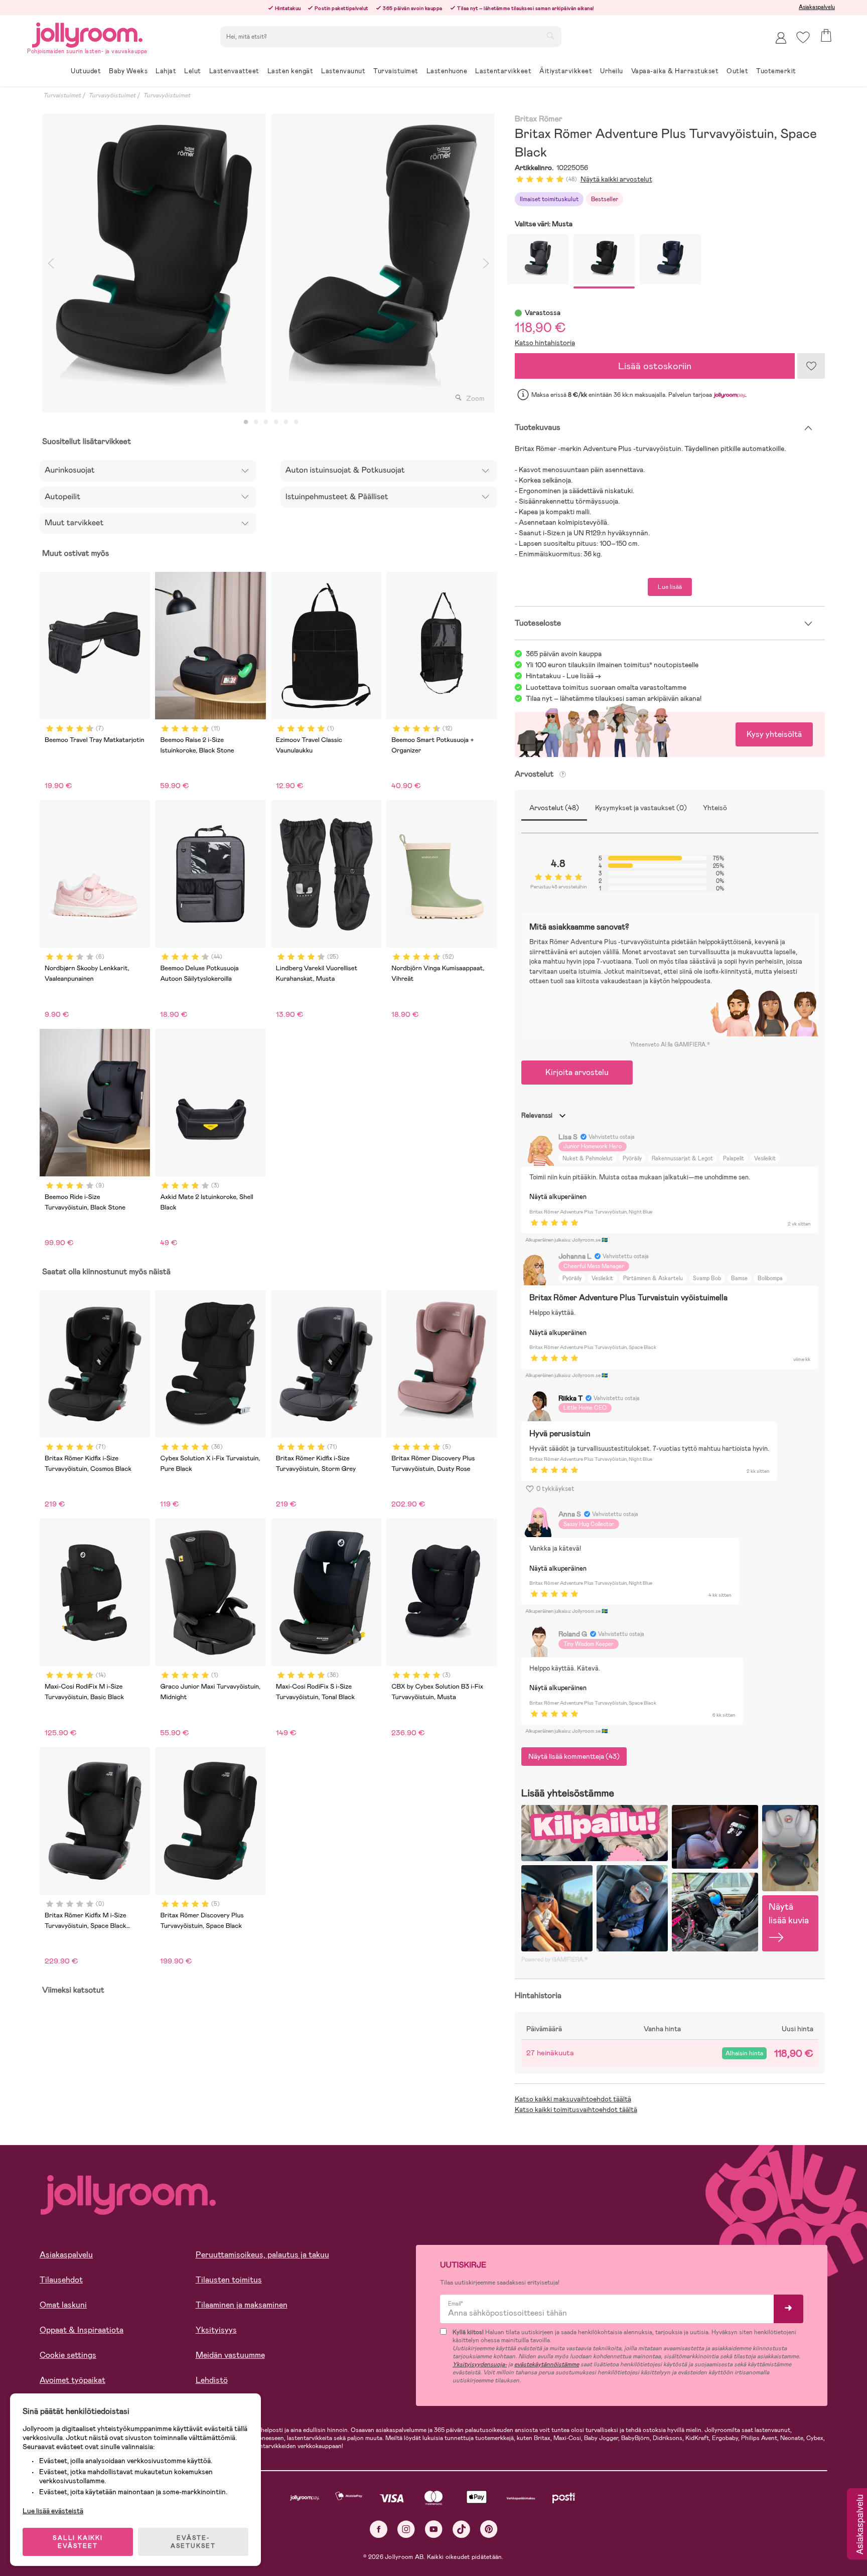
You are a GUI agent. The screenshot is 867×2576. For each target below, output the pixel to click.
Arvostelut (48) (554, 808)
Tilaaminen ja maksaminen (242, 2305)
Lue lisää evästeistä (53, 2511)
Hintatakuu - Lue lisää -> (563, 676)
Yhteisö (715, 808)
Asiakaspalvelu (817, 7)
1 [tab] (246, 422)
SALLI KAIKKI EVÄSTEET (78, 2542)
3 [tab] (266, 422)
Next (486, 263)
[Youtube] (434, 2529)
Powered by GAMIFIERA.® (554, 1959)
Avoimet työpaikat (73, 2380)
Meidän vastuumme (230, 2355)
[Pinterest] (489, 2529)
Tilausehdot (61, 2280)
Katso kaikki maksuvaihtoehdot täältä (573, 2099)
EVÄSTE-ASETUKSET (193, 2542)
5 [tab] (286, 422)
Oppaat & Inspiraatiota (82, 2330)
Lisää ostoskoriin (655, 366)
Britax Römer (539, 119)
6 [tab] (296, 422)
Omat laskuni (63, 2305)
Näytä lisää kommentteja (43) (574, 1756)
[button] (803, 37)
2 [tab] (256, 422)
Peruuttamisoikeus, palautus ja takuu (262, 2255)
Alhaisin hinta (744, 2053)
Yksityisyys (216, 2330)
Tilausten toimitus (229, 2280)
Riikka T (570, 1398)
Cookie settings (68, 2355)
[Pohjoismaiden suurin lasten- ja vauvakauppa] (87, 33)
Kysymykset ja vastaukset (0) (641, 808)
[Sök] (550, 36)
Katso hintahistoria (545, 343)
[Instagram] (406, 2529)
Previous (51, 263)
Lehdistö (212, 2380)
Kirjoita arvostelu (577, 1072)
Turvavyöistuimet (112, 95)
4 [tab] (276, 422)
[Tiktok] (461, 2529)
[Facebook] (379, 2529)
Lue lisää (670, 587)
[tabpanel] (154, 263)
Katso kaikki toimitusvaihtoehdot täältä (576, 2109)
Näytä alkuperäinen (558, 1197)
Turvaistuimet (62, 95)
